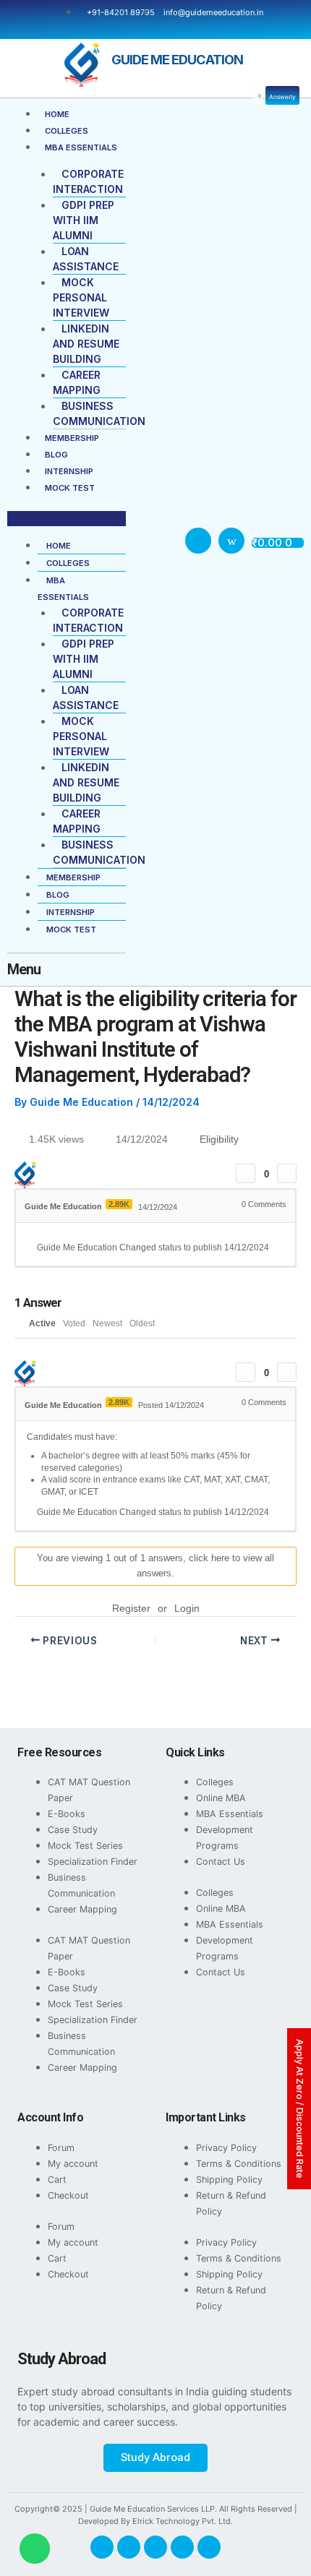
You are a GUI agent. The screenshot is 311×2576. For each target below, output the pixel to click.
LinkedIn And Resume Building (86, 344)
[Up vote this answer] (246, 1372)
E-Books (67, 1814)
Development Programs (225, 1838)
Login (187, 1608)
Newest (107, 1323)
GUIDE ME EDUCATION (177, 59)
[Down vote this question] (287, 1173)
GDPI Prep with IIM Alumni (84, 220)
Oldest (142, 1323)
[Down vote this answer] (287, 1372)
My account (73, 2164)
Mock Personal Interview (81, 297)
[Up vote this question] (246, 1173)
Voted (74, 1323)
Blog (56, 455)
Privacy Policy (226, 2148)
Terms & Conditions (239, 2164)
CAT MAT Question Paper (89, 1790)
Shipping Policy (229, 2180)
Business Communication (81, 1885)
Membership (72, 438)
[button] (67, 519)
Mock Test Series (85, 1846)
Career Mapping (82, 1909)
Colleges (67, 131)
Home (57, 114)
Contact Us (221, 1862)
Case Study (73, 1830)
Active (42, 1323)
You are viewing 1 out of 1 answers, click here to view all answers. (155, 1566)
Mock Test (70, 488)
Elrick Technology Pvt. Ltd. (183, 2521)
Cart (57, 2180)
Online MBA (221, 1798)
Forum (61, 2148)
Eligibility (219, 1139)
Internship (69, 471)
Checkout (68, 2195)
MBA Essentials (81, 147)
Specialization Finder (93, 1862)
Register (131, 1608)
